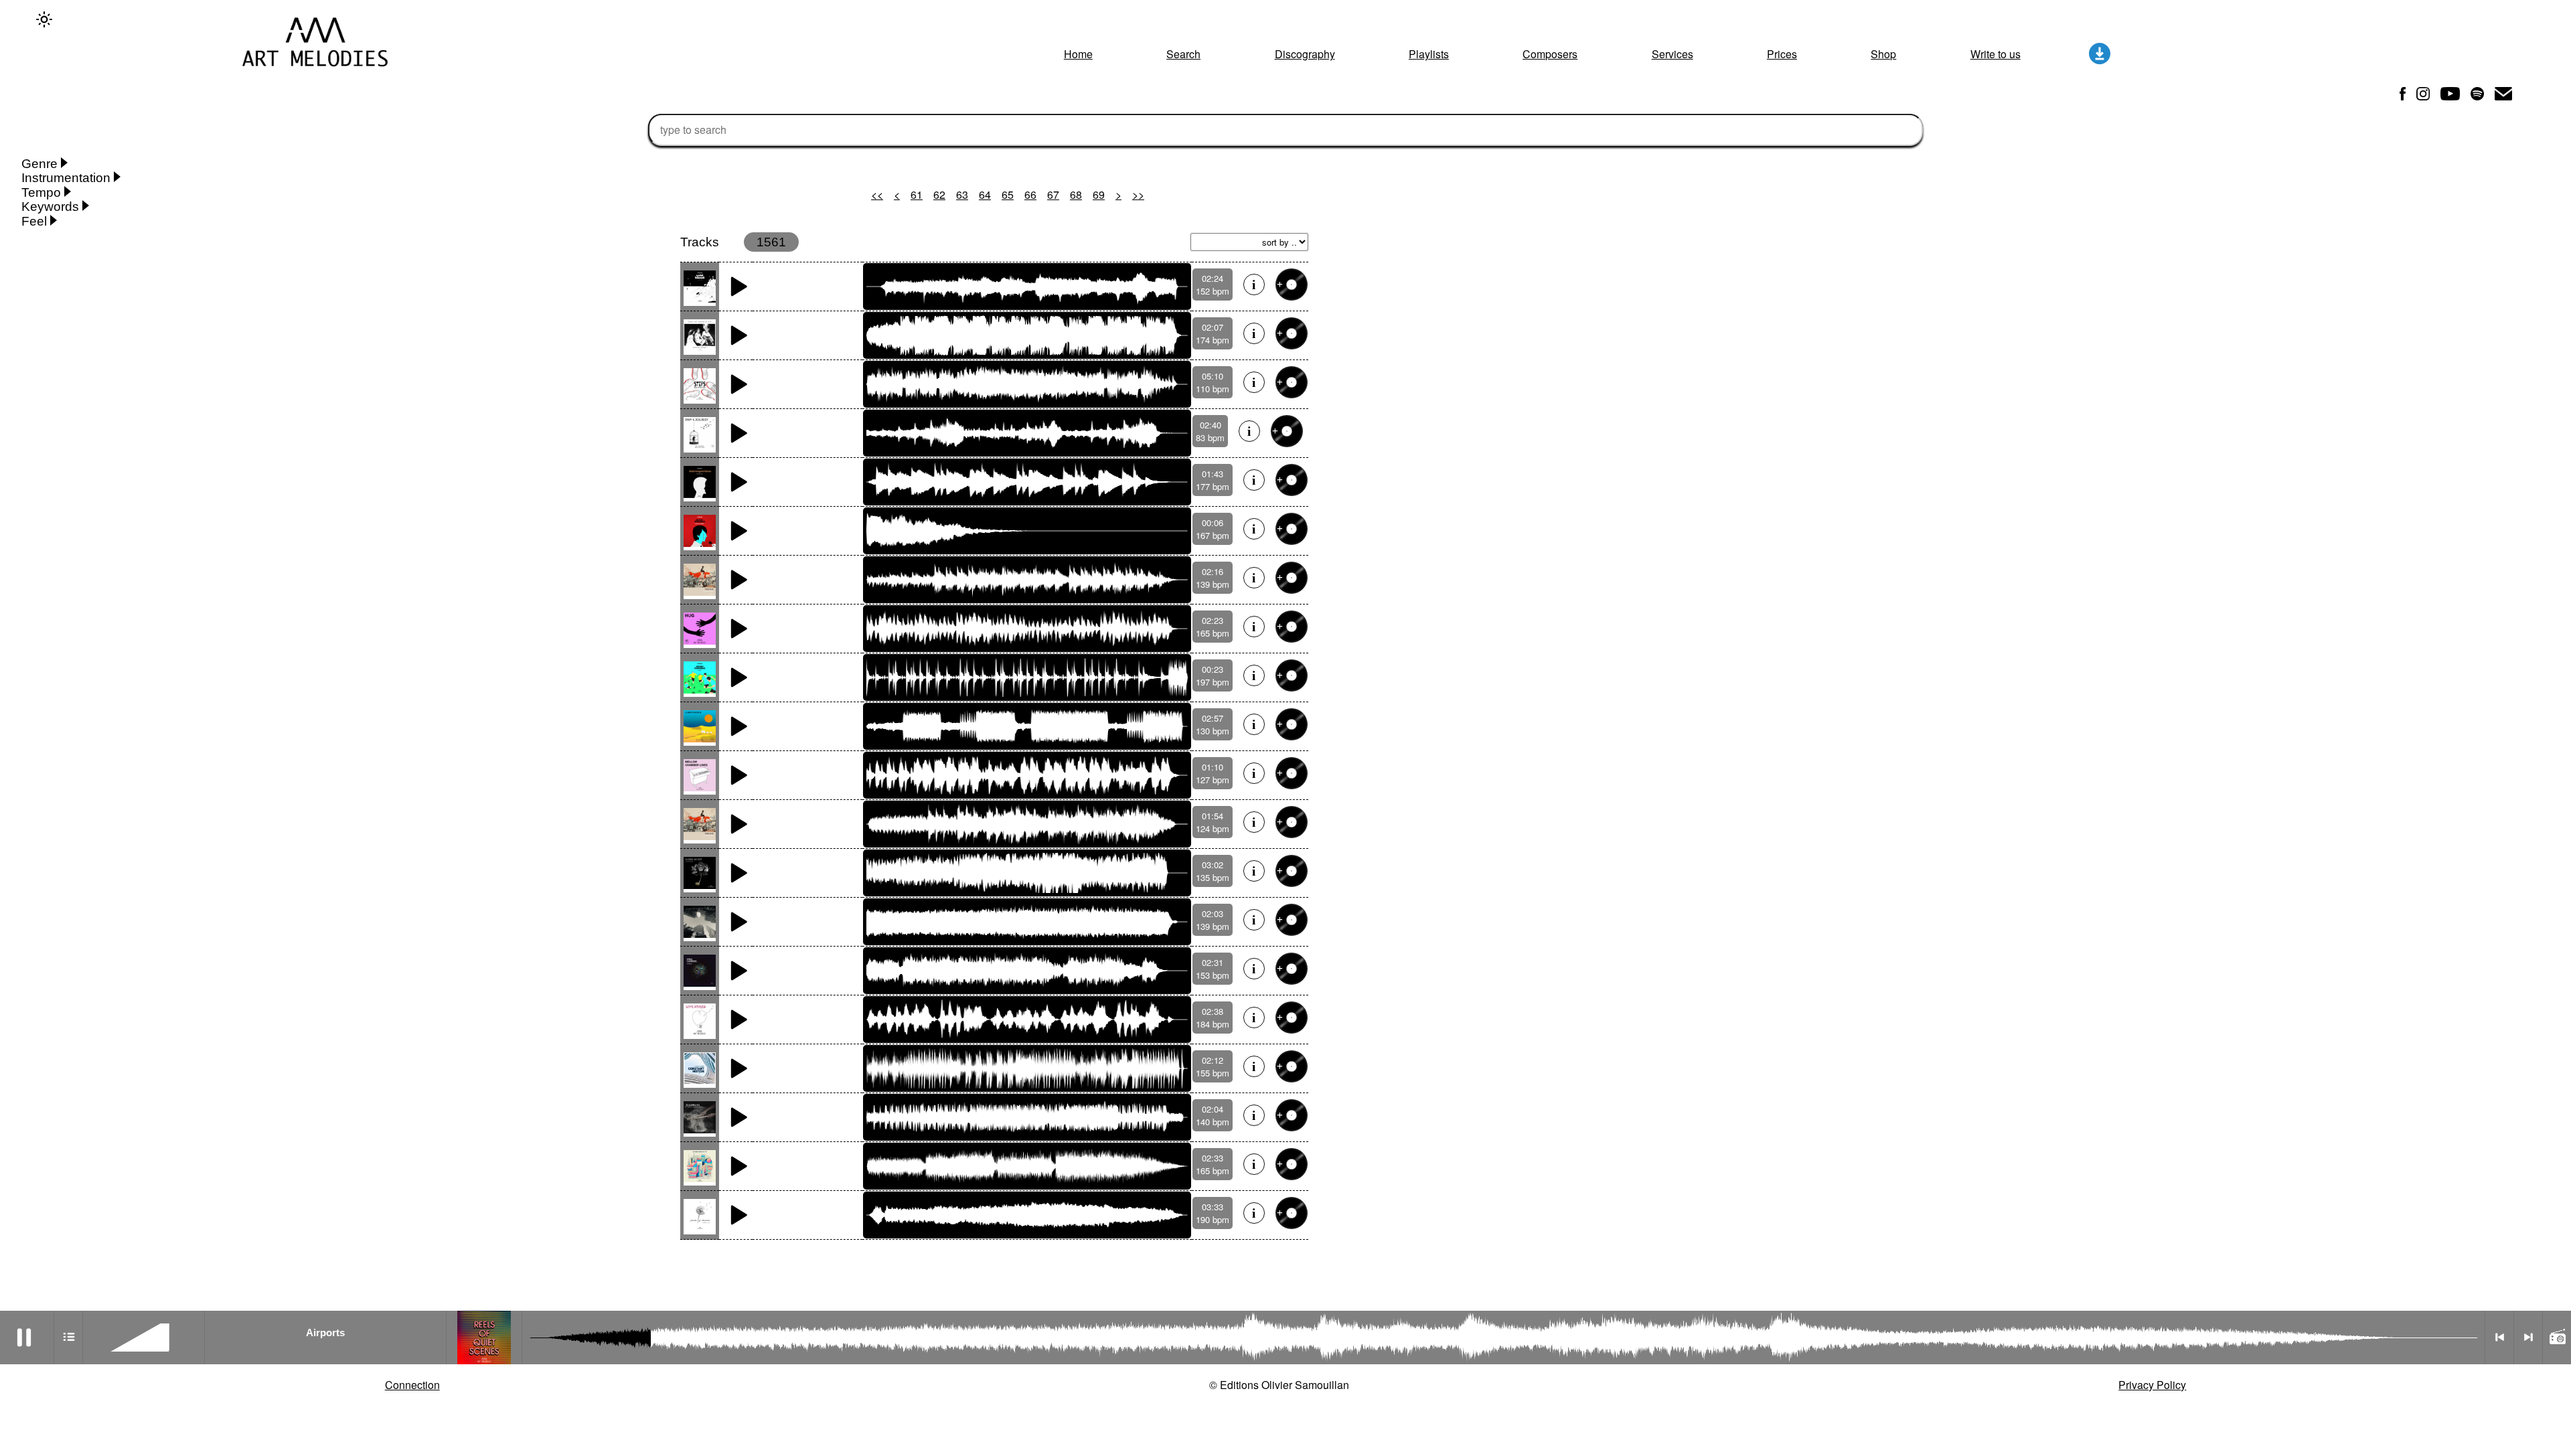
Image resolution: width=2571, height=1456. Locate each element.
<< (877, 194)
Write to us (1996, 54)
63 (962, 194)
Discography (1305, 54)
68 (1076, 194)
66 (1030, 194)
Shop (1883, 54)
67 (1053, 194)
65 (1008, 194)
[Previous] (2499, 1338)
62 (939, 194)
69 (1099, 194)
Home (1078, 54)
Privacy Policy (2152, 1385)
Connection (412, 1385)
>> (1138, 194)
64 (985, 194)
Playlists (1429, 54)
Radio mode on (2557, 1338)
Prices (1782, 54)
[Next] (2528, 1338)
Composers (1550, 54)
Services (1672, 54)
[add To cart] (1292, 285)
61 (917, 194)
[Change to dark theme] (44, 19)
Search (1183, 54)
